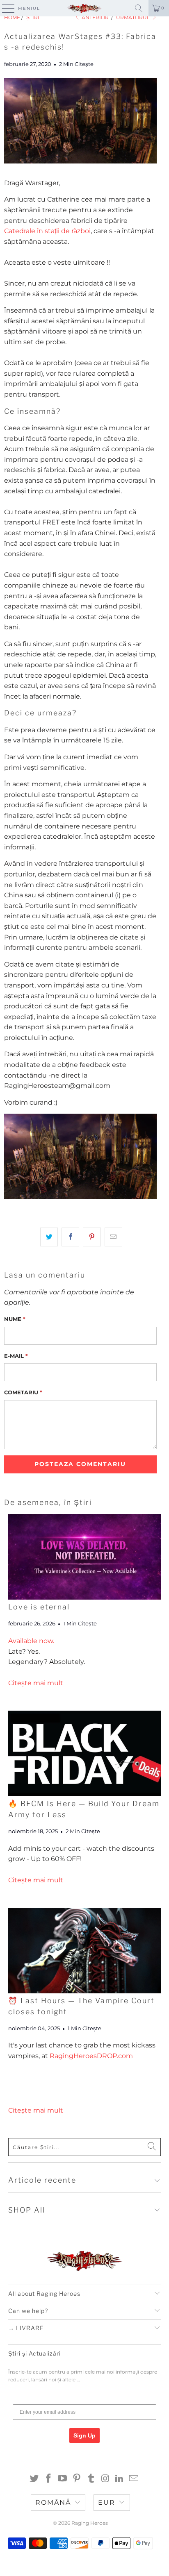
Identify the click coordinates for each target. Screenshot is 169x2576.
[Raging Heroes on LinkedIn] (120, 2479)
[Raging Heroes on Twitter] (34, 2479)
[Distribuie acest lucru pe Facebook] (70, 1237)
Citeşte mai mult (36, 1683)
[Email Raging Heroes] (134, 2479)
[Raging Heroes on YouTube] (63, 2479)
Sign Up (84, 2435)
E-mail (16, 1356)
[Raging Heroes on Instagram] (105, 2479)
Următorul (134, 17)
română (53, 2502)
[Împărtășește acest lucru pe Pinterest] (92, 1237)
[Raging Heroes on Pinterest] (77, 2479)
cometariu (23, 1392)
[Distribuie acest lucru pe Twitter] (49, 1237)
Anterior (95, 17)
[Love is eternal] (84, 1557)
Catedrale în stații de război (47, 231)
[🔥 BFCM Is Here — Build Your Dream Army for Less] (84, 1753)
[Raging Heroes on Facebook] (48, 2479)
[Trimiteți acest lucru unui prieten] (113, 1237)
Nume (15, 1319)
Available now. (31, 1641)
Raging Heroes (90, 2523)
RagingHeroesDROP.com (91, 2056)
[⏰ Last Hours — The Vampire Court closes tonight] (84, 1951)
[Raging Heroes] (84, 8)
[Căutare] (139, 8)
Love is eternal (39, 1607)
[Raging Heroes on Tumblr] (91, 2479)
